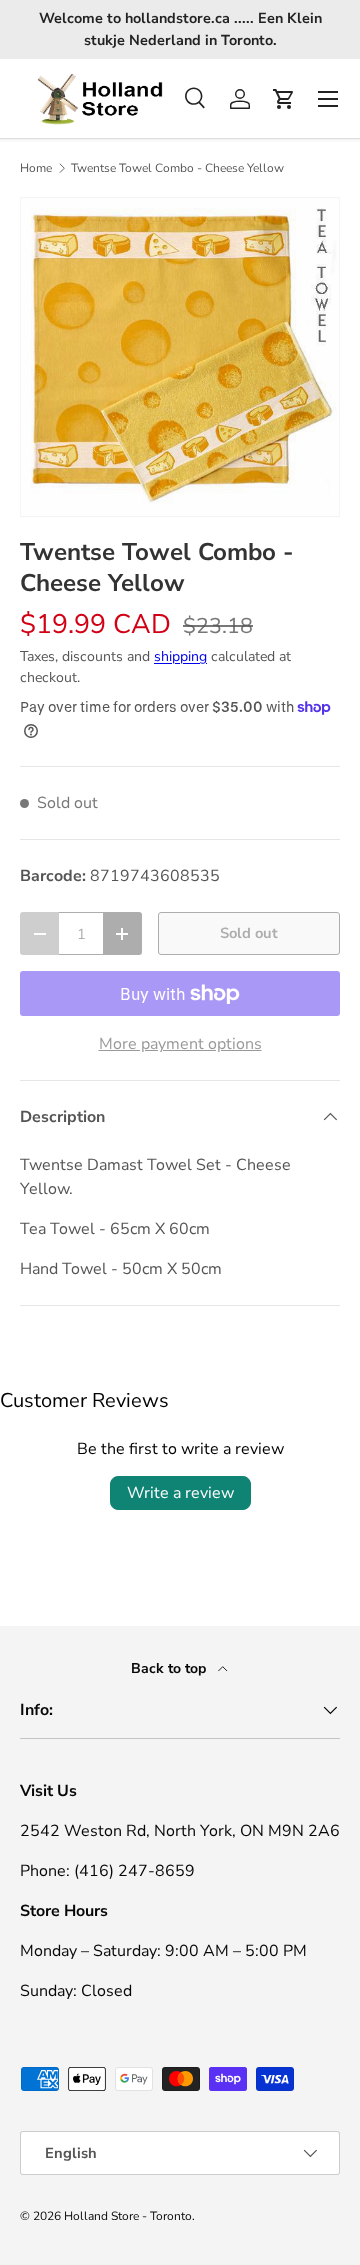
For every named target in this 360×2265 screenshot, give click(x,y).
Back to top (170, 1668)
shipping (180, 656)
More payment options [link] (180, 1044)
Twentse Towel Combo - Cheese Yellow (177, 168)
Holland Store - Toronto (128, 2216)
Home (36, 168)
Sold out (249, 933)
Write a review (180, 1493)
